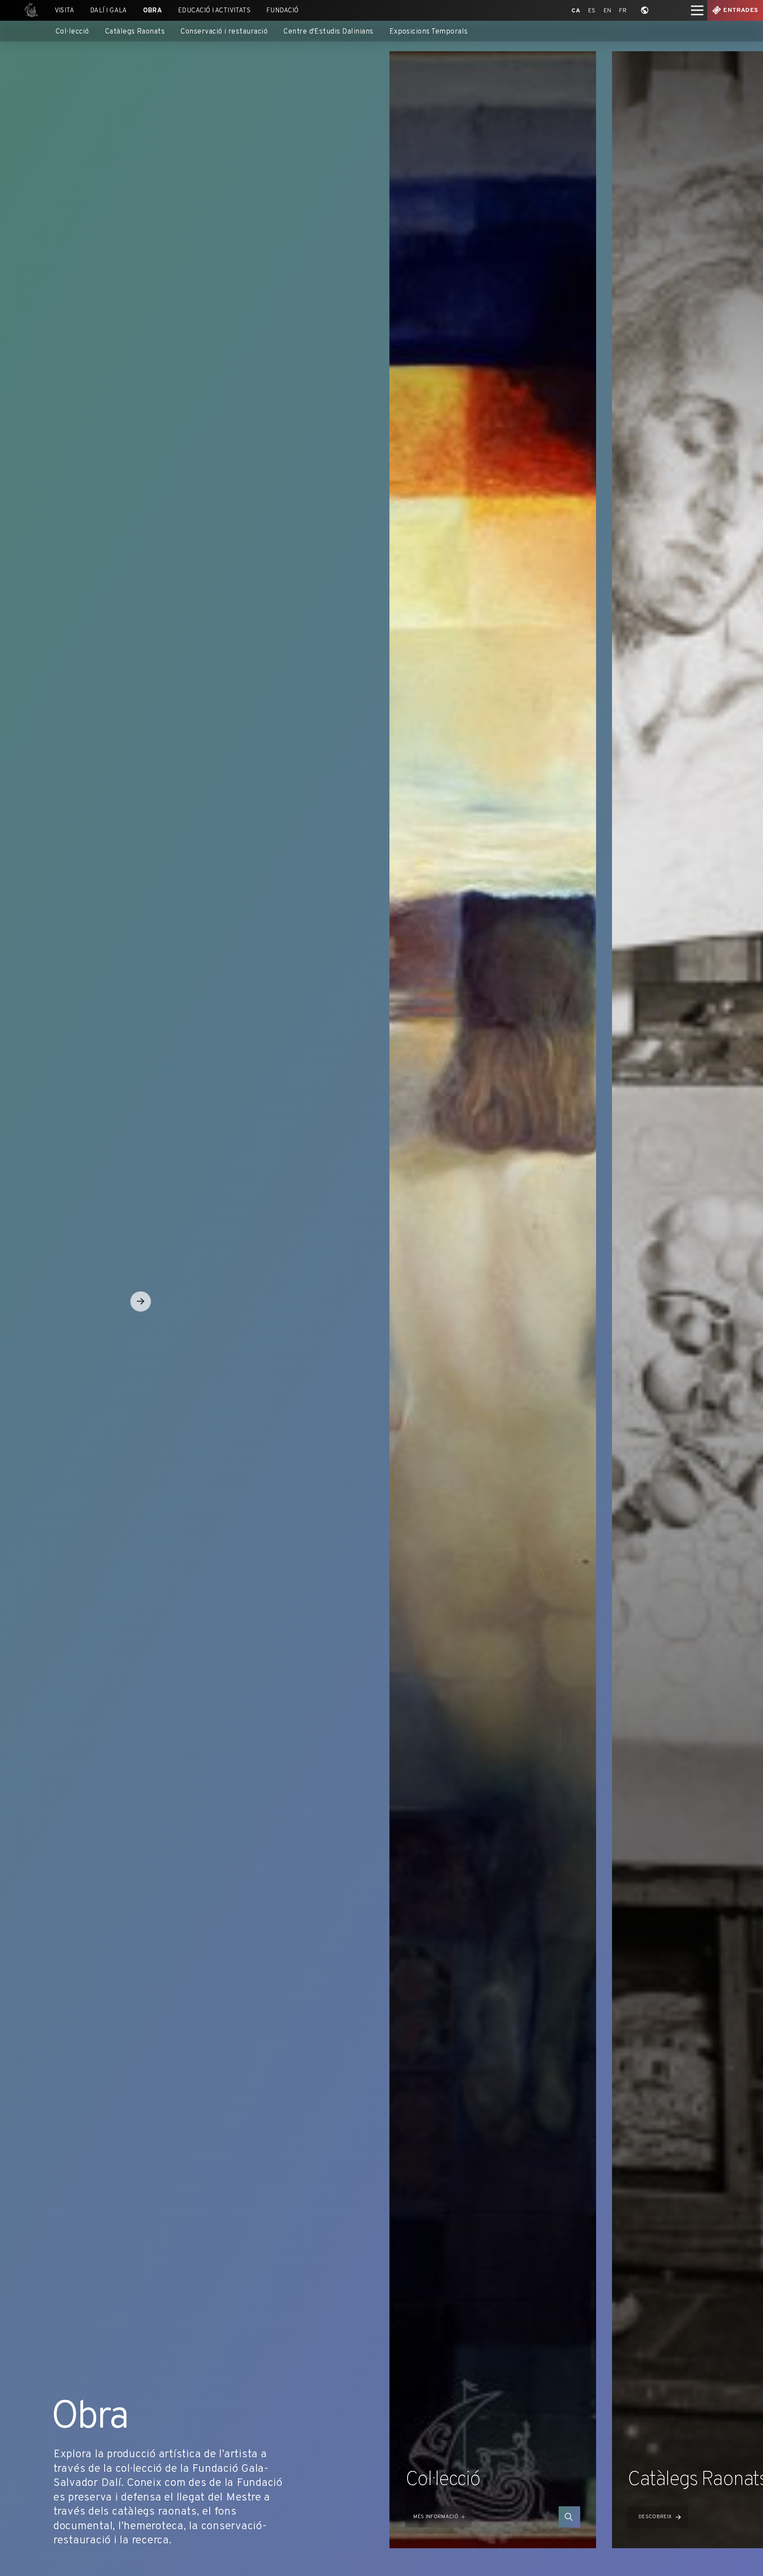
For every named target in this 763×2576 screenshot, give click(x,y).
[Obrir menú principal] (697, 10)
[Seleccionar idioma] (645, 10)
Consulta (569, 2517)
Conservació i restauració (224, 32)
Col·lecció (72, 32)
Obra (153, 11)
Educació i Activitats (214, 11)
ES (592, 11)
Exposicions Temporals (429, 32)
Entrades (740, 10)
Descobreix (655, 2517)
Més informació (436, 2517)
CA (576, 11)
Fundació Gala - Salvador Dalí (29, 10)
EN (608, 11)
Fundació (283, 11)
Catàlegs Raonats (135, 32)
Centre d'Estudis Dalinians (329, 32)
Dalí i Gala (109, 11)
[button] (141, 1302)
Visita (65, 11)
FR (623, 11)
